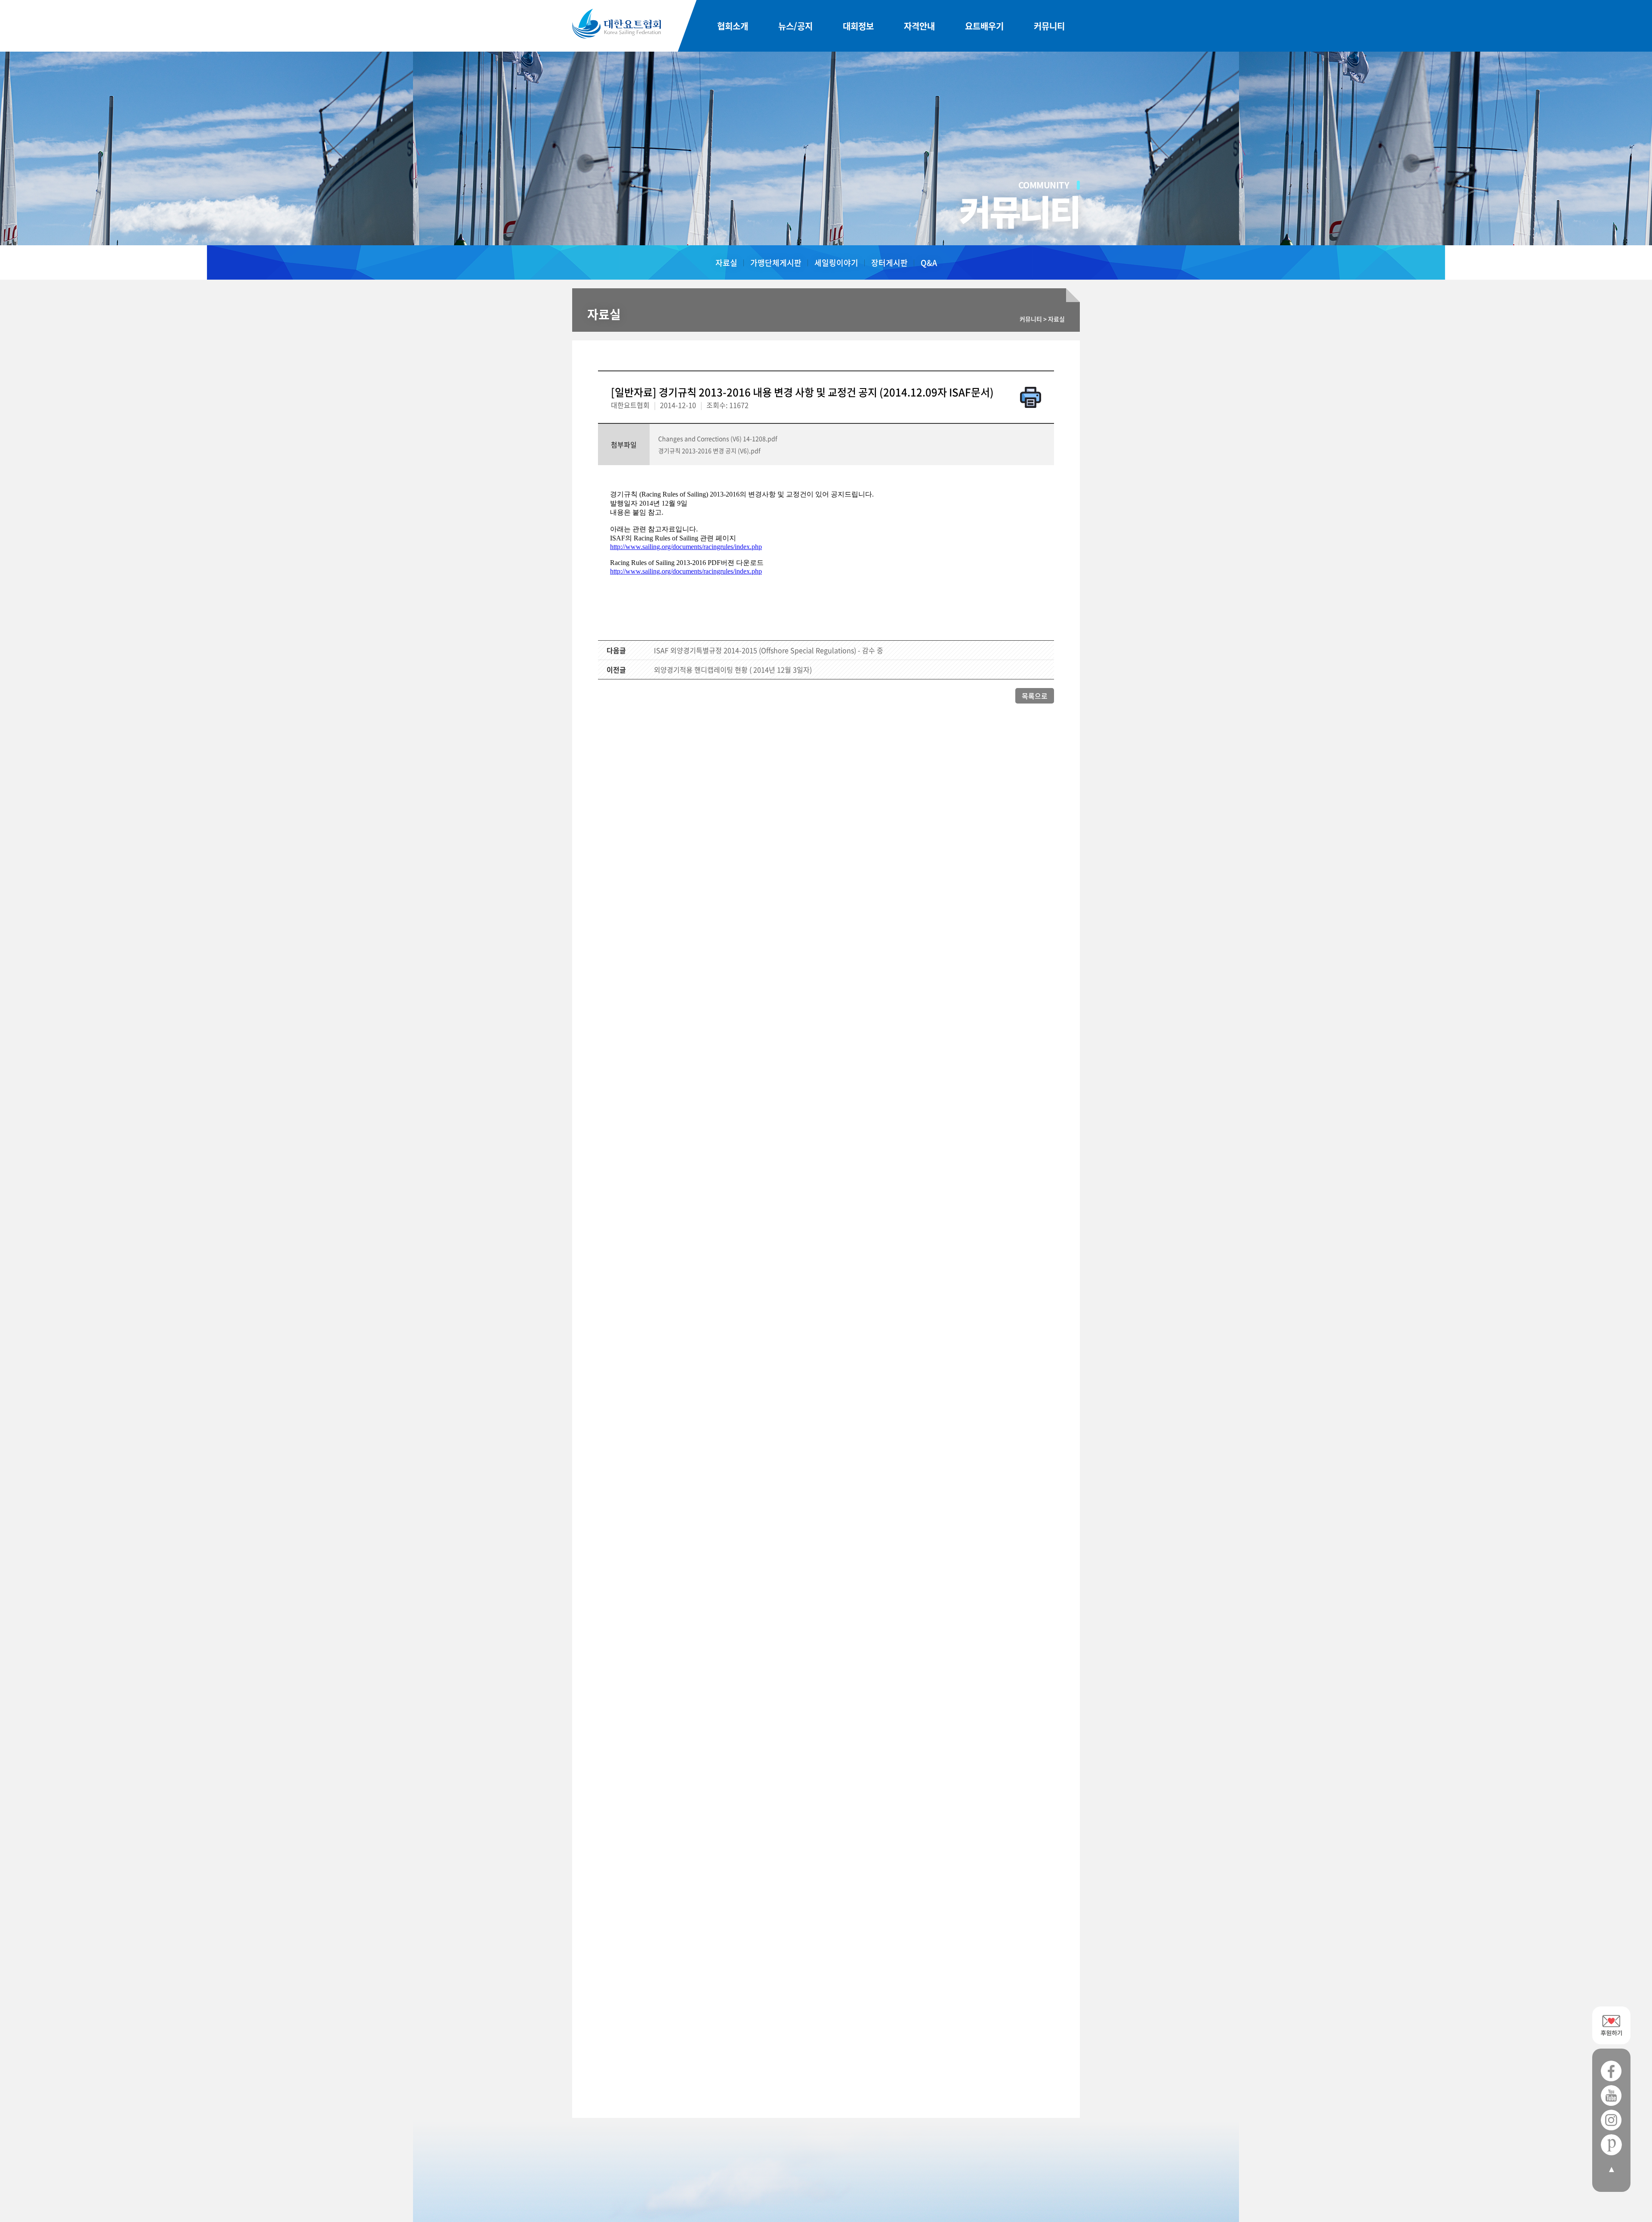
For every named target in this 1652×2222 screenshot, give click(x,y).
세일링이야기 (836, 263)
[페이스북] (1611, 2071)
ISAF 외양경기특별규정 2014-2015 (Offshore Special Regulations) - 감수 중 (769, 650)
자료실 (726, 263)
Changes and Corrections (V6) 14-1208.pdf (718, 438)
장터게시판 (889, 263)
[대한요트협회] (616, 24)
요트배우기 (984, 26)
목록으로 (1035, 696)
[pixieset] (1611, 2145)
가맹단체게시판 (776, 263)
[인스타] (1611, 2120)
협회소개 (733, 26)
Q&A (929, 263)
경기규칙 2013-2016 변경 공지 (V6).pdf (709, 451)
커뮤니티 (1049, 26)
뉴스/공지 (795, 26)
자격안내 (919, 26)
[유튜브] (1611, 2096)
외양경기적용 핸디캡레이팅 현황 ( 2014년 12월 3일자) (733, 670)
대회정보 (858, 26)
